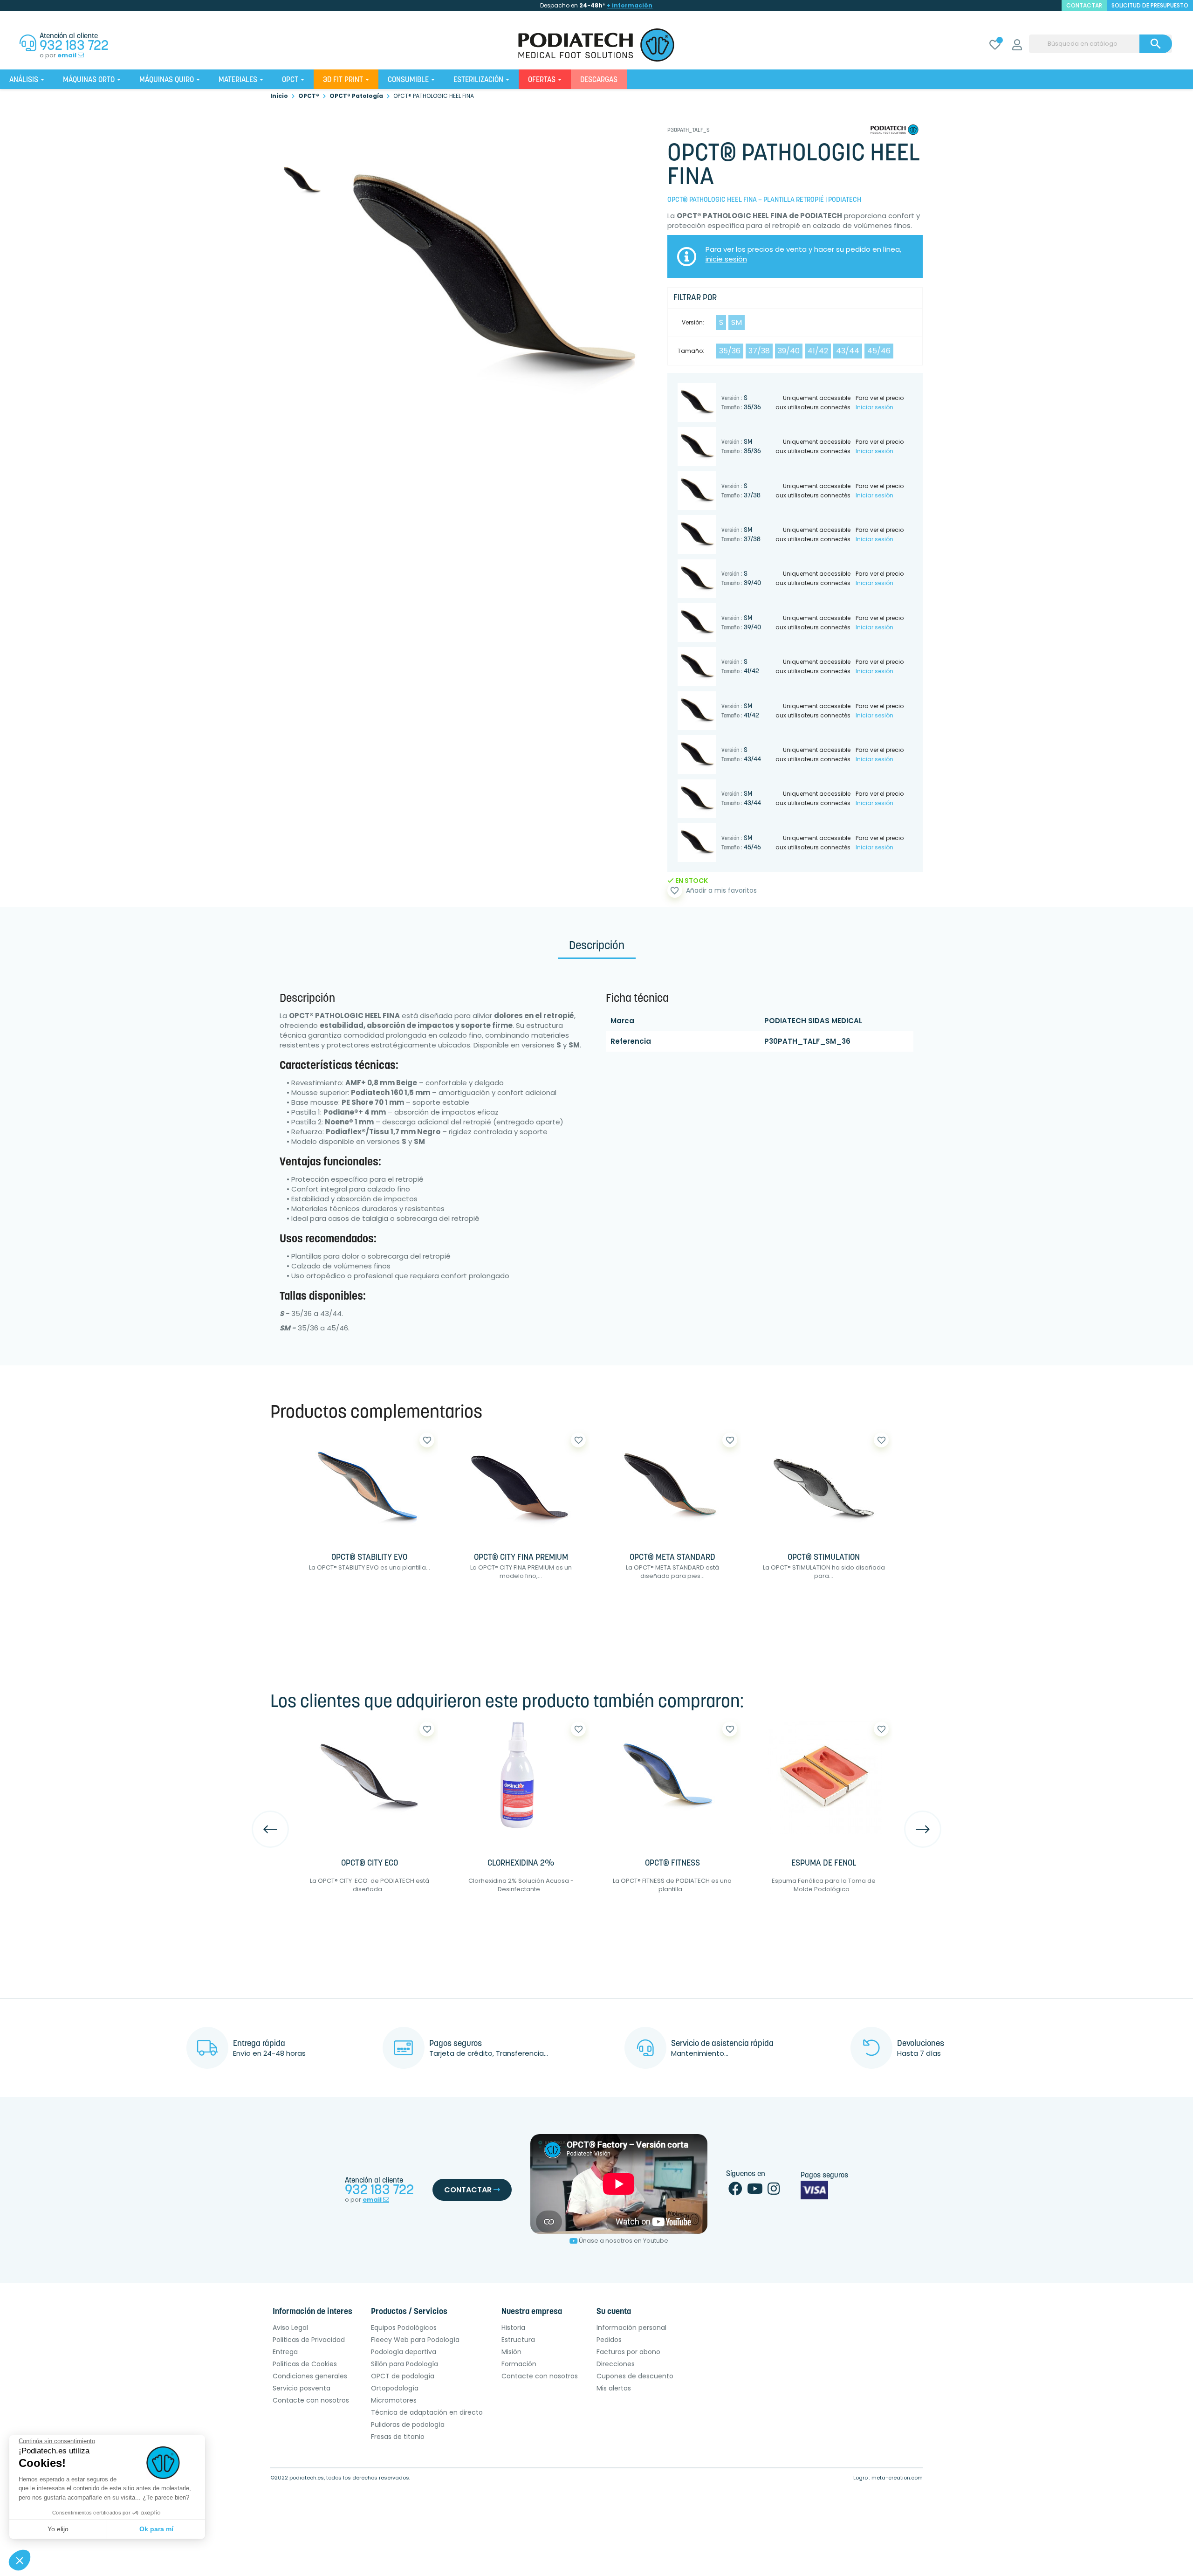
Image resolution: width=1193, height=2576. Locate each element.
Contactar (469, 2190)
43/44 (848, 351)
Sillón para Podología (405, 2364)
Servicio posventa (302, 2388)
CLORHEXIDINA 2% (521, 1864)
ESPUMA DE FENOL (824, 1864)
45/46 (879, 351)
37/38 (759, 351)
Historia (513, 2328)
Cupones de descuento (635, 2376)
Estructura (518, 2340)
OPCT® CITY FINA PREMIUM (521, 1558)
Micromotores (394, 2400)
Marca (622, 1021)
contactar (1084, 5)
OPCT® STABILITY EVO (369, 1558)
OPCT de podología (403, 2376)
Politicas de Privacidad (309, 2340)
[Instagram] (774, 2191)
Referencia (631, 1041)
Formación (519, 2364)
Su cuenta (614, 2312)
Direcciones (616, 2364)
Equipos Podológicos (404, 2328)
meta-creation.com (897, 2478)
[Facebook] (735, 2191)
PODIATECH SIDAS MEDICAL (813, 1021)
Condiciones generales (310, 2376)
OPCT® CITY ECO (370, 1864)
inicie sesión (726, 259)
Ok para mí (156, 2529)
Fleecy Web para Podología (415, 2340)
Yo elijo (58, 2529)
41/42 (818, 351)
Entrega (285, 2352)
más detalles (399, 1597)
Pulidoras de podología (408, 2424)
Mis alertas (614, 2388)
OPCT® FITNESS (672, 1864)
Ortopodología (395, 2388)
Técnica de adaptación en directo (427, 2412)
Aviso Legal (290, 2328)
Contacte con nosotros (311, 2400)
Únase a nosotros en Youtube (624, 2241)
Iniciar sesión (874, 407)
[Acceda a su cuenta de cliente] (1017, 46)
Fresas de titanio (398, 2437)
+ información (630, 5)
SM (737, 322)
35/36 (730, 351)
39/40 (789, 351)
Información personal (631, 2328)
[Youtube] (755, 2191)
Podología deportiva (404, 2352)
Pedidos (609, 2340)
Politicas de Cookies (305, 2364)
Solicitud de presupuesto (1150, 5)
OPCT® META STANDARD (672, 1558)
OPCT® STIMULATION (824, 1558)
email (68, 55)
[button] (20, 2560)
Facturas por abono (628, 2352)
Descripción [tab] (597, 946)
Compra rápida (329, 1597)
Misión (511, 2352)
